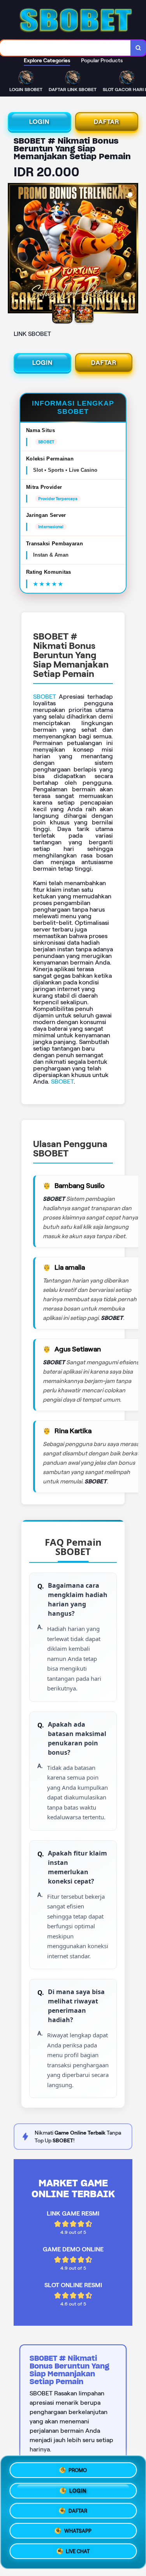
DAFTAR (106, 122)
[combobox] (65, 48)
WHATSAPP (78, 2533)
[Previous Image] (14, 250)
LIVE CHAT (78, 2554)
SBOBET (45, 697)
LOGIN (39, 122)
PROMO (78, 2468)
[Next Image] (132, 250)
